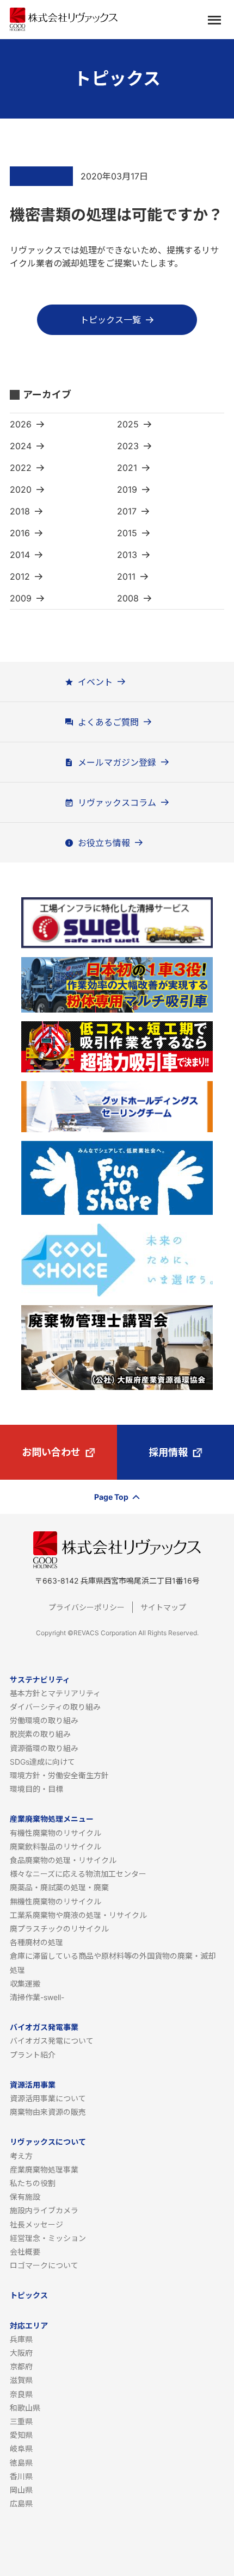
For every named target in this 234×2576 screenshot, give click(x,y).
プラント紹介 (33, 2055)
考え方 (21, 2156)
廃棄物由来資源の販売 (48, 2112)
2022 (21, 468)
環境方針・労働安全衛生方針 (59, 1775)
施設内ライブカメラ (44, 2210)
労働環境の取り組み (44, 1720)
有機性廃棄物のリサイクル (56, 1833)
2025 (128, 424)
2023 (128, 446)
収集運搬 (25, 1984)
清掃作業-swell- (37, 1997)
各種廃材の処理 (36, 1942)
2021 (127, 468)
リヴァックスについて (48, 2142)
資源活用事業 (33, 2085)
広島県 (21, 2503)
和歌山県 (25, 2408)
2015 (127, 533)
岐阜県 (21, 2448)
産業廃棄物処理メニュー (52, 1819)
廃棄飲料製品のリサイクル (56, 1846)
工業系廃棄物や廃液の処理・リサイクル (78, 1915)
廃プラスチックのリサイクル (59, 1929)
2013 (127, 555)
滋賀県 (21, 2380)
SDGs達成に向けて (42, 1762)
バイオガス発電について (52, 2041)
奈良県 (21, 2394)
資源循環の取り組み (44, 1748)
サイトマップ (163, 1607)
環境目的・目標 (36, 1789)
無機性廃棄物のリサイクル (56, 1901)
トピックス (29, 2295)
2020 (21, 489)
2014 (20, 555)
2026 (21, 424)
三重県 (21, 2421)
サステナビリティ (40, 1680)
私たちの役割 (33, 2183)
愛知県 (21, 2435)
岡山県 (21, 2490)
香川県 (21, 2476)
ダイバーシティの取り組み (55, 1707)
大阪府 (21, 2353)
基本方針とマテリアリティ (55, 1693)
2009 (21, 598)
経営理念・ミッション (48, 2238)
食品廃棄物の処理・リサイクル (63, 1860)
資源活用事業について (48, 2098)
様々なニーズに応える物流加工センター (78, 1874)
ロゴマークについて (44, 2265)
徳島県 (21, 2463)
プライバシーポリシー (87, 1607)
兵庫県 (21, 2339)
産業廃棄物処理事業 (44, 2170)
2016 (20, 533)
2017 (127, 511)
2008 (128, 598)
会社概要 (25, 2252)
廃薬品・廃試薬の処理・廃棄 (59, 1887)
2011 (126, 576)
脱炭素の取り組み (40, 1734)
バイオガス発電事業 (44, 2027)
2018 (20, 511)
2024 (21, 446)
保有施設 (25, 2197)
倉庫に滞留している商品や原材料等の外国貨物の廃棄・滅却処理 (113, 1963)
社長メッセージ (36, 2224)
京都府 (21, 2366)
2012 (20, 576)
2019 (127, 489)
